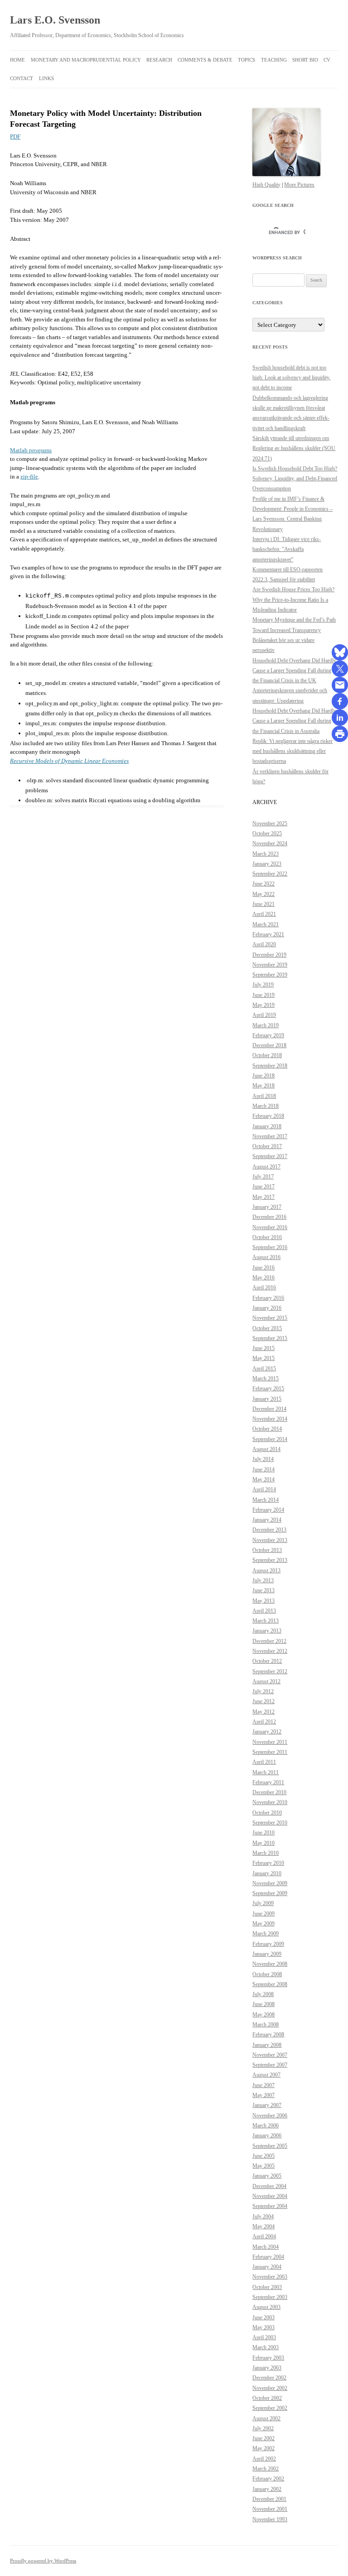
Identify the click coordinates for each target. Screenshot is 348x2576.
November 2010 (270, 1802)
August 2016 (266, 1257)
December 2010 (269, 1792)
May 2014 (263, 1480)
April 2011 (264, 1762)
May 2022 (263, 894)
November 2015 (270, 1318)
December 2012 (269, 1641)
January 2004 (267, 2267)
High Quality (266, 185)
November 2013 (270, 1540)
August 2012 (266, 1681)
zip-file (29, 476)
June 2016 (263, 1268)
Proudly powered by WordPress (43, 2561)
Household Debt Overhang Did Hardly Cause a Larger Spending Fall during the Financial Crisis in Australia (294, 721)
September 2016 (270, 1247)
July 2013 (263, 1580)
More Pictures (299, 185)
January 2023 (267, 864)
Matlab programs (31, 450)
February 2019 (268, 1035)
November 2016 (270, 1227)
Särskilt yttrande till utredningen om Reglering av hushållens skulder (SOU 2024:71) (294, 448)
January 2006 (267, 2135)
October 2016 (267, 1237)
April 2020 (264, 944)
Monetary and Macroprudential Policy (86, 60)
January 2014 (267, 1520)
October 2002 (267, 2398)
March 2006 (266, 2126)
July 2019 (263, 985)
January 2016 (267, 1308)
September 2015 (270, 1338)
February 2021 (268, 934)
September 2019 (270, 975)
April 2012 (264, 1722)
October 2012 (267, 1661)
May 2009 (263, 1924)
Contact (22, 78)
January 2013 (267, 1631)
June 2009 (263, 1914)
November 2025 (270, 824)
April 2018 (264, 1096)
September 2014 (270, 1439)
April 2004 (264, 2236)
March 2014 (266, 1500)
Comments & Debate (205, 60)
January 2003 (267, 2368)
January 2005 (267, 2176)
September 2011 (270, 1752)
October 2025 (267, 833)
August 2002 (266, 2418)
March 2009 (266, 1934)
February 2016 (268, 1298)
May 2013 (263, 1601)
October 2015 (267, 1328)
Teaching (274, 60)
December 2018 (269, 1045)
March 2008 (266, 2025)
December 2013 (269, 1530)
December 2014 (269, 1409)
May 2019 (263, 1005)
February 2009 (268, 1944)
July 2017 (263, 1177)
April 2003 (264, 2337)
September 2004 (270, 2206)
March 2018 (266, 1106)
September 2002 (270, 2408)
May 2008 (263, 2015)
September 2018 (270, 1066)
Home (17, 60)
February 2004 (268, 2257)
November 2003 (270, 2277)
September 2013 (270, 1560)
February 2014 (268, 1510)
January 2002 (267, 2489)
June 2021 (263, 904)
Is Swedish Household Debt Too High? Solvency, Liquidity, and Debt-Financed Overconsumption (295, 479)
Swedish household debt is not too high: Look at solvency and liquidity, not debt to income (291, 378)
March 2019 (266, 1025)
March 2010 (266, 1853)
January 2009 (267, 1954)
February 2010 (268, 1863)
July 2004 (263, 2217)
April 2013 (264, 1611)
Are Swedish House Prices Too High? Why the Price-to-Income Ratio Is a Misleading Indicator (293, 600)
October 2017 (267, 1146)
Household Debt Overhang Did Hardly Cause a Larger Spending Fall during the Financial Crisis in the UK (294, 671)
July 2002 (263, 2428)
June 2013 (263, 1590)
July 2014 (263, 1459)
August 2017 (266, 1167)
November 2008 (270, 1964)
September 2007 (270, 2065)
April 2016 (264, 1288)
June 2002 (263, 2438)
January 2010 (267, 1873)
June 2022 (263, 884)
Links (46, 78)
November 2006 (270, 2116)
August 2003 (266, 2307)
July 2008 (263, 1994)
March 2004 (266, 2247)
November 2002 (270, 2388)
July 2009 (263, 1903)
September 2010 (270, 1823)
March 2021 (266, 924)
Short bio (305, 60)
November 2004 (270, 2196)
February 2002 (268, 2479)
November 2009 (270, 1883)
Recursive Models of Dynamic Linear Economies (69, 761)
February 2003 (268, 2358)
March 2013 (266, 1621)
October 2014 (267, 1429)
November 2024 (270, 843)
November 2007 (270, 2055)
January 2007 (267, 2105)
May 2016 (263, 1278)
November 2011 (270, 1742)
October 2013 (267, 1550)
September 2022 (270, 874)
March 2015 (266, 1379)
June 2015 (263, 1348)
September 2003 (270, 2297)
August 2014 (266, 1449)
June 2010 (263, 1833)
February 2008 (268, 2035)
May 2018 (263, 1086)
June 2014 (263, 1470)
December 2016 (269, 1217)
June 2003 (263, 2317)
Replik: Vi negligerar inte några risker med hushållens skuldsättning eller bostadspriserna (292, 751)
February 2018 (268, 1116)
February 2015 (268, 1389)
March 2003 (266, 2347)
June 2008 (263, 2004)
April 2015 (264, 1369)
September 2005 (270, 2146)
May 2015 (263, 1358)
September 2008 (270, 1984)
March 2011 (266, 1772)
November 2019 (270, 965)
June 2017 (263, 1187)
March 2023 (266, 854)
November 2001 (270, 2509)
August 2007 (266, 2075)
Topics (246, 60)
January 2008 (267, 2045)
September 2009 (270, 1893)
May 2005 (263, 2166)
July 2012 (263, 1691)
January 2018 (267, 1126)
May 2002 (263, 2448)
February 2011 (268, 1782)
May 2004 (263, 2226)
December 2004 (269, 2186)
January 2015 (267, 1399)
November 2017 (270, 1136)
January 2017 (267, 1207)
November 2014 (270, 1419)
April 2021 (264, 914)
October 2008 (267, 1974)
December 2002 (269, 2378)
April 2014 (264, 1489)
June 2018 (263, 1076)
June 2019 (263, 995)
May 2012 (263, 1712)
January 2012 (267, 1732)
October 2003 (267, 2287)
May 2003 (263, 2327)
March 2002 (266, 2469)
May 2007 (263, 2095)
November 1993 (270, 2519)
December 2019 (269, 955)
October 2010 (267, 1813)
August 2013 (266, 1570)
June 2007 (263, 2085)
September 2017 (270, 1156)
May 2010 (263, 1843)
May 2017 (263, 1197)
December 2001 (269, 2499)
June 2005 (263, 2156)
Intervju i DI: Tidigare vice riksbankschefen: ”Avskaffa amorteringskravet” (287, 549)
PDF (15, 136)
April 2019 (264, 1015)
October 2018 (267, 1055)
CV (327, 60)
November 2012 (270, 1651)
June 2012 (263, 1701)
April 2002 (264, 2459)
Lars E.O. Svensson (55, 20)
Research (159, 60)
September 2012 (270, 1671)
